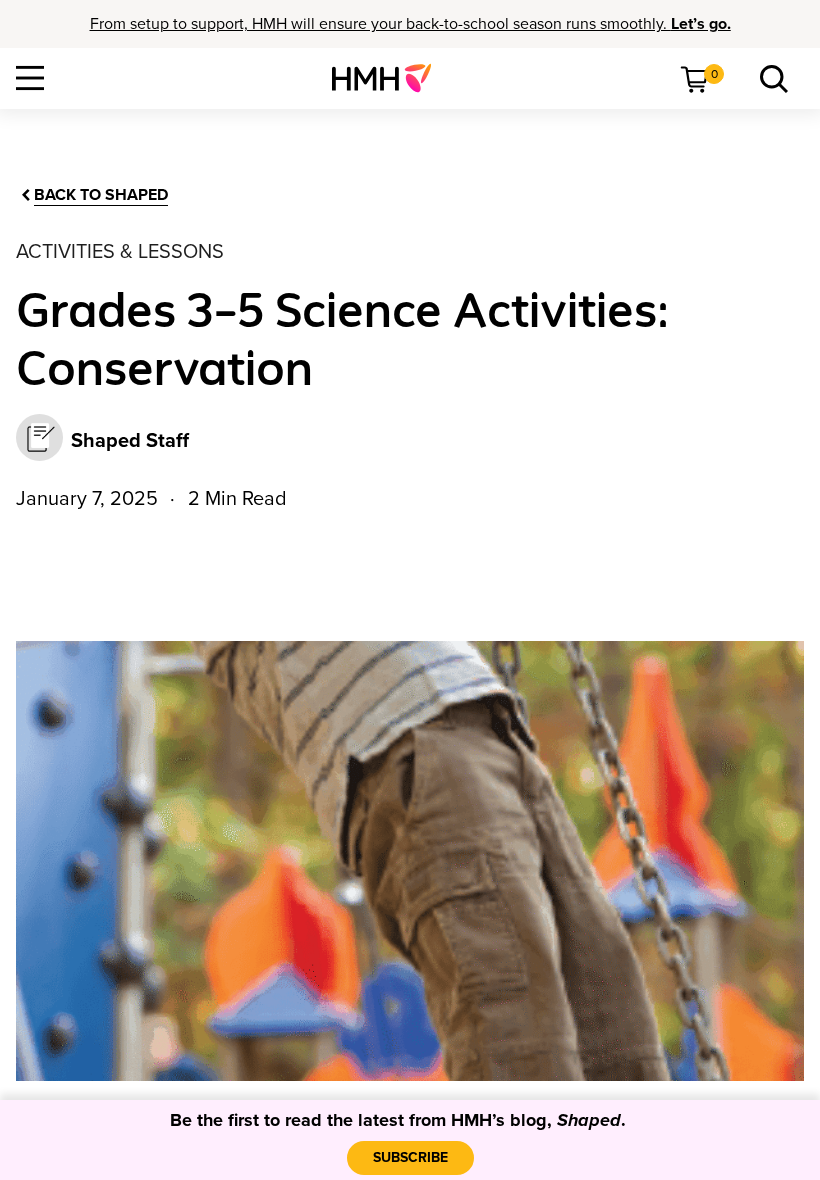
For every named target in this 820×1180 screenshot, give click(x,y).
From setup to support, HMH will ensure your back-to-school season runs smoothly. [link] (410, 24)
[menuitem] (389, 78)
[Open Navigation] (30, 78)
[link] (389, 78)
